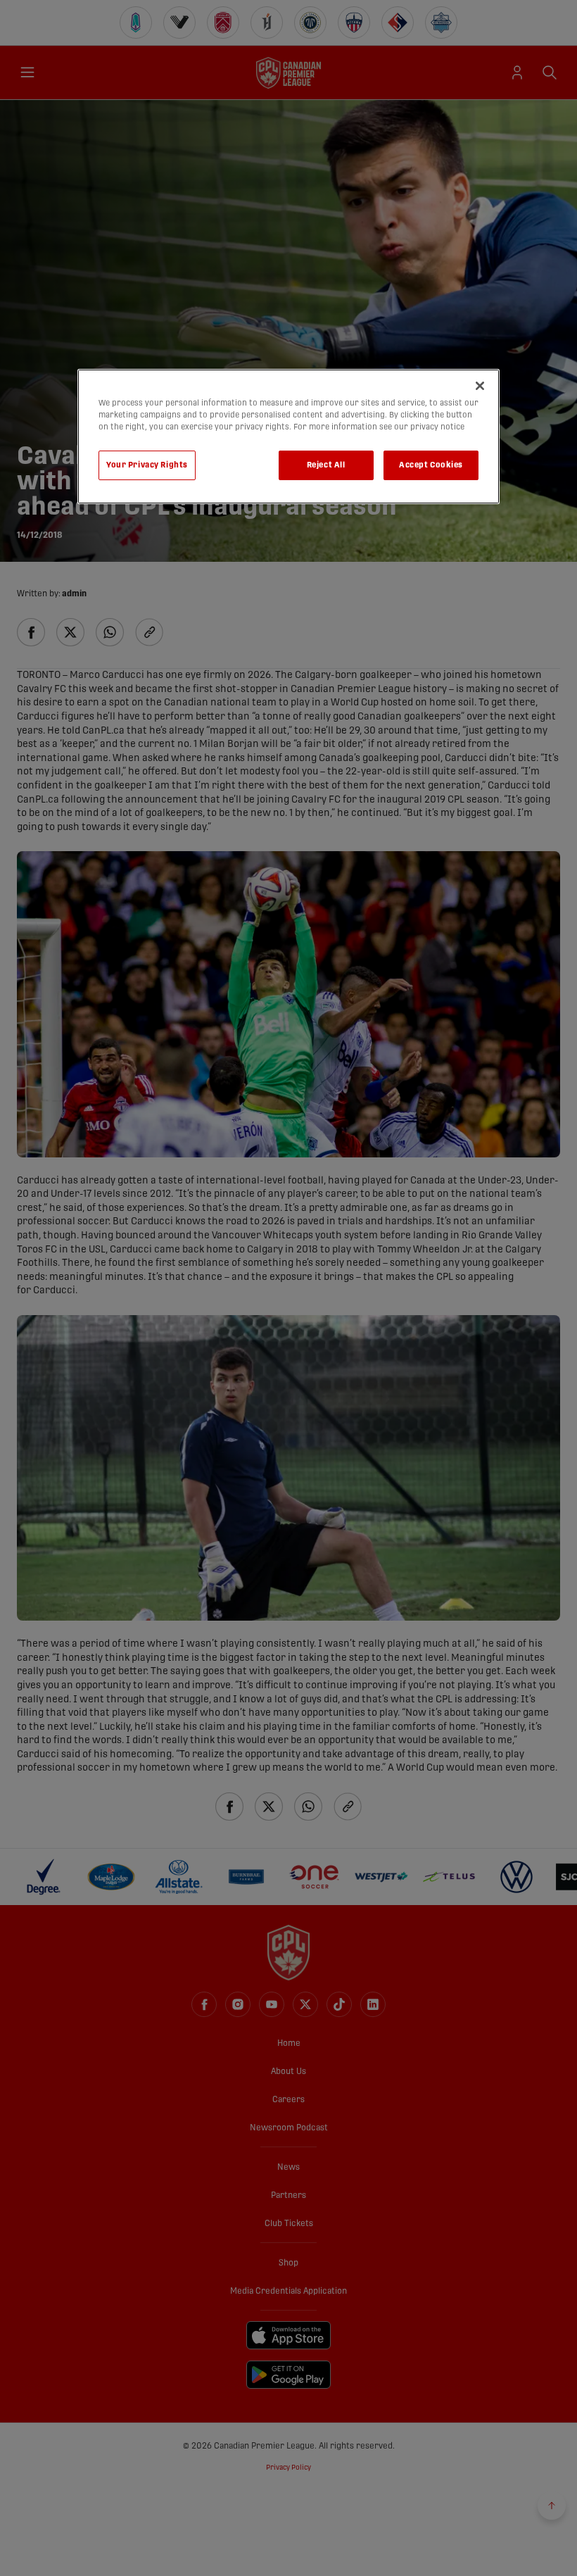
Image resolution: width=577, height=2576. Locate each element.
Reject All (326, 465)
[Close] (480, 386)
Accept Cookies (431, 465)
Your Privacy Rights (147, 465)
